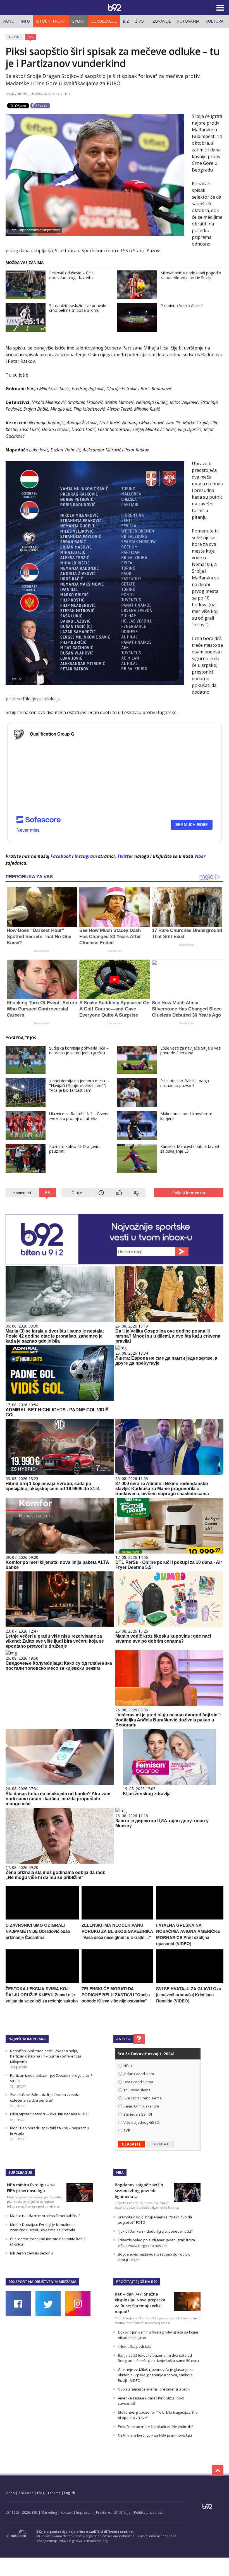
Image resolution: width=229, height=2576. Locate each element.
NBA (120, 2172)
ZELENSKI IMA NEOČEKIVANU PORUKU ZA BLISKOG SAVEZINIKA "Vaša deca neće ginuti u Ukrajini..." (117, 1931)
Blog (41, 2493)
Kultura (214, 21)
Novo (9, 21)
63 (12, 2106)
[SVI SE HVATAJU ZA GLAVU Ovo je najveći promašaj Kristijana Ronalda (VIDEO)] (190, 1981)
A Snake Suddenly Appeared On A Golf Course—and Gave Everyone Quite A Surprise (114, 1009)
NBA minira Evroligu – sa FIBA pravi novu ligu (155, 2435)
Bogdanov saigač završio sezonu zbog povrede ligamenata (139, 2191)
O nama (54, 2493)
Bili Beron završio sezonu (31, 2253)
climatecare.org (96, 2541)
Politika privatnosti (149, 2512)
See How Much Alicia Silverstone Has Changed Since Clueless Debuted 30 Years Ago (187, 1009)
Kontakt (67, 2512)
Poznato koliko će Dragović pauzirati (74, 1149)
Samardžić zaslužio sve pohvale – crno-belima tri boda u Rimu (79, 308)
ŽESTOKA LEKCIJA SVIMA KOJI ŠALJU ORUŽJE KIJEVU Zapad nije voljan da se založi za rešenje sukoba (42, 1995)
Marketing (49, 2512)
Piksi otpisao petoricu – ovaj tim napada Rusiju (49, 2114)
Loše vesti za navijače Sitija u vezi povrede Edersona (191, 1050)
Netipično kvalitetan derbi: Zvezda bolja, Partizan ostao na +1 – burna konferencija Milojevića (46, 2056)
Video (10, 2493)
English (70, 2493)
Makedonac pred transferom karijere (186, 1116)
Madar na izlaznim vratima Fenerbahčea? (45, 2216)
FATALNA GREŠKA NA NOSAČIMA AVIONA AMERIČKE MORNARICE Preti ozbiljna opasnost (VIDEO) (188, 1934)
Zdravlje (162, 21)
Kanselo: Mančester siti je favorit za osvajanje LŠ (190, 1149)
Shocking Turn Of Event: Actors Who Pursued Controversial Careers (42, 1009)
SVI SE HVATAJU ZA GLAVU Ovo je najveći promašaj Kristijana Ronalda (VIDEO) (189, 1995)
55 (31, 37)
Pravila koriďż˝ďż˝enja (113, 2512)
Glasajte (131, 2144)
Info (25, 21)
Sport (79, 21)
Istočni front (51, 21)
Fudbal (15, 37)
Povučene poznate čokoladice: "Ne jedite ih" (155, 2427)
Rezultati (161, 2144)
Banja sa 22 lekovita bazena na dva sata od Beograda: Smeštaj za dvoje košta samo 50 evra (158, 2358)
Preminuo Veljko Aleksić (182, 305)
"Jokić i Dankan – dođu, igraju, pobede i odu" (155, 2231)
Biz (126, 21)
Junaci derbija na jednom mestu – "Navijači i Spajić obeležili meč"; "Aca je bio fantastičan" (79, 1085)
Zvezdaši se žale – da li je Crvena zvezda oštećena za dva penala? (45, 2097)
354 (13, 2067)
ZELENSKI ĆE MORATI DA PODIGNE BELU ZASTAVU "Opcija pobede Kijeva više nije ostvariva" (116, 1995)
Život (141, 21)
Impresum (84, 2512)
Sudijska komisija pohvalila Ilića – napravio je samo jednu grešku (79, 1050)
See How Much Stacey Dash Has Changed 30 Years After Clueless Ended (110, 937)
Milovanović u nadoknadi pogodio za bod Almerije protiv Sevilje (191, 275)
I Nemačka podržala (135, 2346)
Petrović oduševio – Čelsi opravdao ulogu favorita (72, 275)
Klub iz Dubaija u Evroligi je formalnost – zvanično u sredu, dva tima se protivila (44, 2227)
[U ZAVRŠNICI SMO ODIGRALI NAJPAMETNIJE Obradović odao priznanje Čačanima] (42, 1918)
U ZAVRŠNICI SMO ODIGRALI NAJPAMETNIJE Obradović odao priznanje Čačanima (38, 1931)
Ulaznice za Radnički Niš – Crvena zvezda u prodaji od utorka (79, 1116)
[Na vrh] (218, 2470)
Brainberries (42, 951)
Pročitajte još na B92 (137, 2282)
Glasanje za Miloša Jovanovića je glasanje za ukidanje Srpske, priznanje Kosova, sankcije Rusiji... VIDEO (156, 2375)
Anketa (123, 2039)
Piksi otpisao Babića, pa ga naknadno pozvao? (185, 1083)
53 (12, 2139)
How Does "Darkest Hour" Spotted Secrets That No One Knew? (39, 937)
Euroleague (104, 21)
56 (12, 2120)
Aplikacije (26, 2493)
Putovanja (188, 21)
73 (12, 2087)
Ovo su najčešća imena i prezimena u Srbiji (154, 2389)
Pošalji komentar (189, 1193)
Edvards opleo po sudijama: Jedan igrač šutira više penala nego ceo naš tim (156, 2243)
